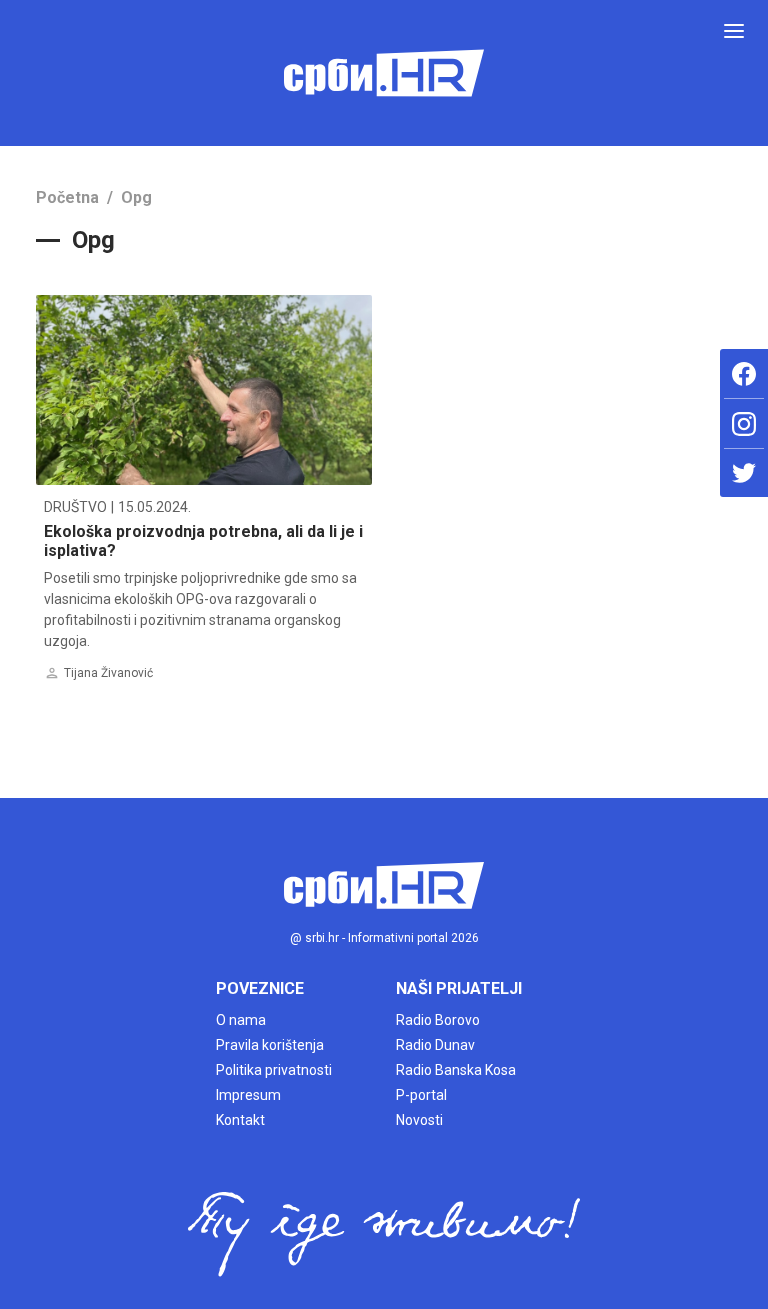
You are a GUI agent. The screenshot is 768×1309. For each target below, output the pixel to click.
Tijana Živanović (108, 673)
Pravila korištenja (270, 1045)
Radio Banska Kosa (456, 1070)
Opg (136, 197)
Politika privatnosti (274, 1070)
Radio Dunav (435, 1045)
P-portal (421, 1095)
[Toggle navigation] (734, 31)
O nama (241, 1020)
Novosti (419, 1120)
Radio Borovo (438, 1020)
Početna (67, 197)
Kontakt (240, 1120)
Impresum (248, 1095)
